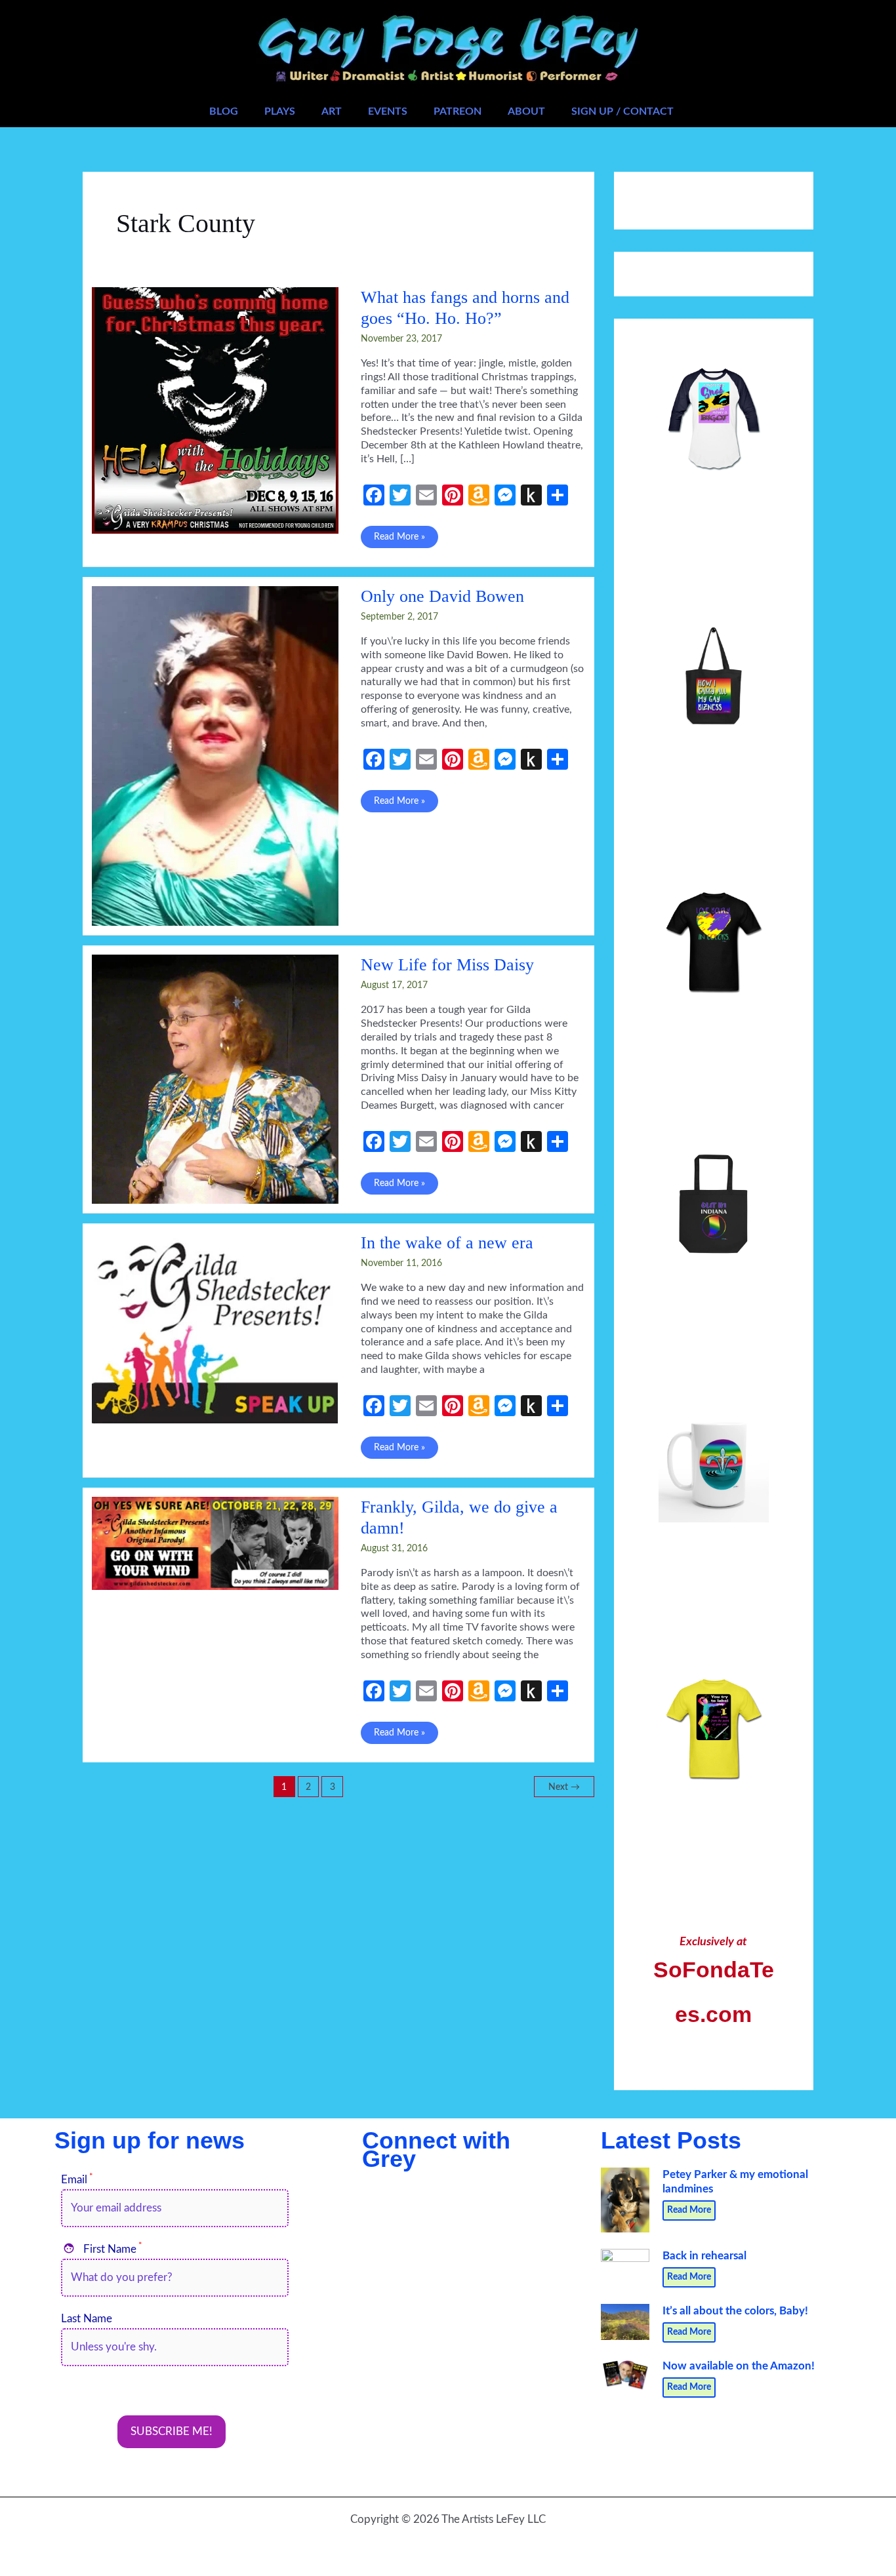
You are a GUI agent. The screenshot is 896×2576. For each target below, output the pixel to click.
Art (332, 111)
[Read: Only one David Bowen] (215, 755)
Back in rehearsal (704, 2256)
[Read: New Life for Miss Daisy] (215, 1078)
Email (77, 2180)
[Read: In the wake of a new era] (215, 1327)
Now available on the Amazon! (739, 2366)
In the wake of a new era (447, 1243)
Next (564, 1787)
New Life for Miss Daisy (447, 965)
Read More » (399, 540)
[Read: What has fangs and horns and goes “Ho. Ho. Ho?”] (215, 409)
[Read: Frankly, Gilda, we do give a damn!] (215, 1542)
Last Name (87, 2319)
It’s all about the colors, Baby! (735, 2311)
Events (388, 111)
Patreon (458, 111)
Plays (280, 111)
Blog (224, 111)
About (526, 111)
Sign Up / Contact (622, 111)
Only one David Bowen (442, 596)
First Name (103, 2249)
